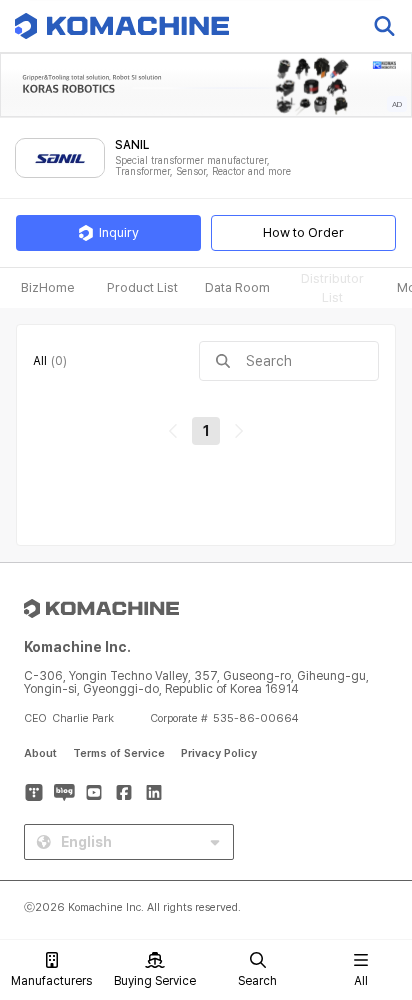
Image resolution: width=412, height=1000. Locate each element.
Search (257, 981)
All (361, 981)
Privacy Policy (219, 753)
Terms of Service (119, 753)
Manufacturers (51, 981)
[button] (375, 829)
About (40, 753)
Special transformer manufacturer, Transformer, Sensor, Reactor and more (203, 166)
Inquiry (119, 232)
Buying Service (155, 981)
